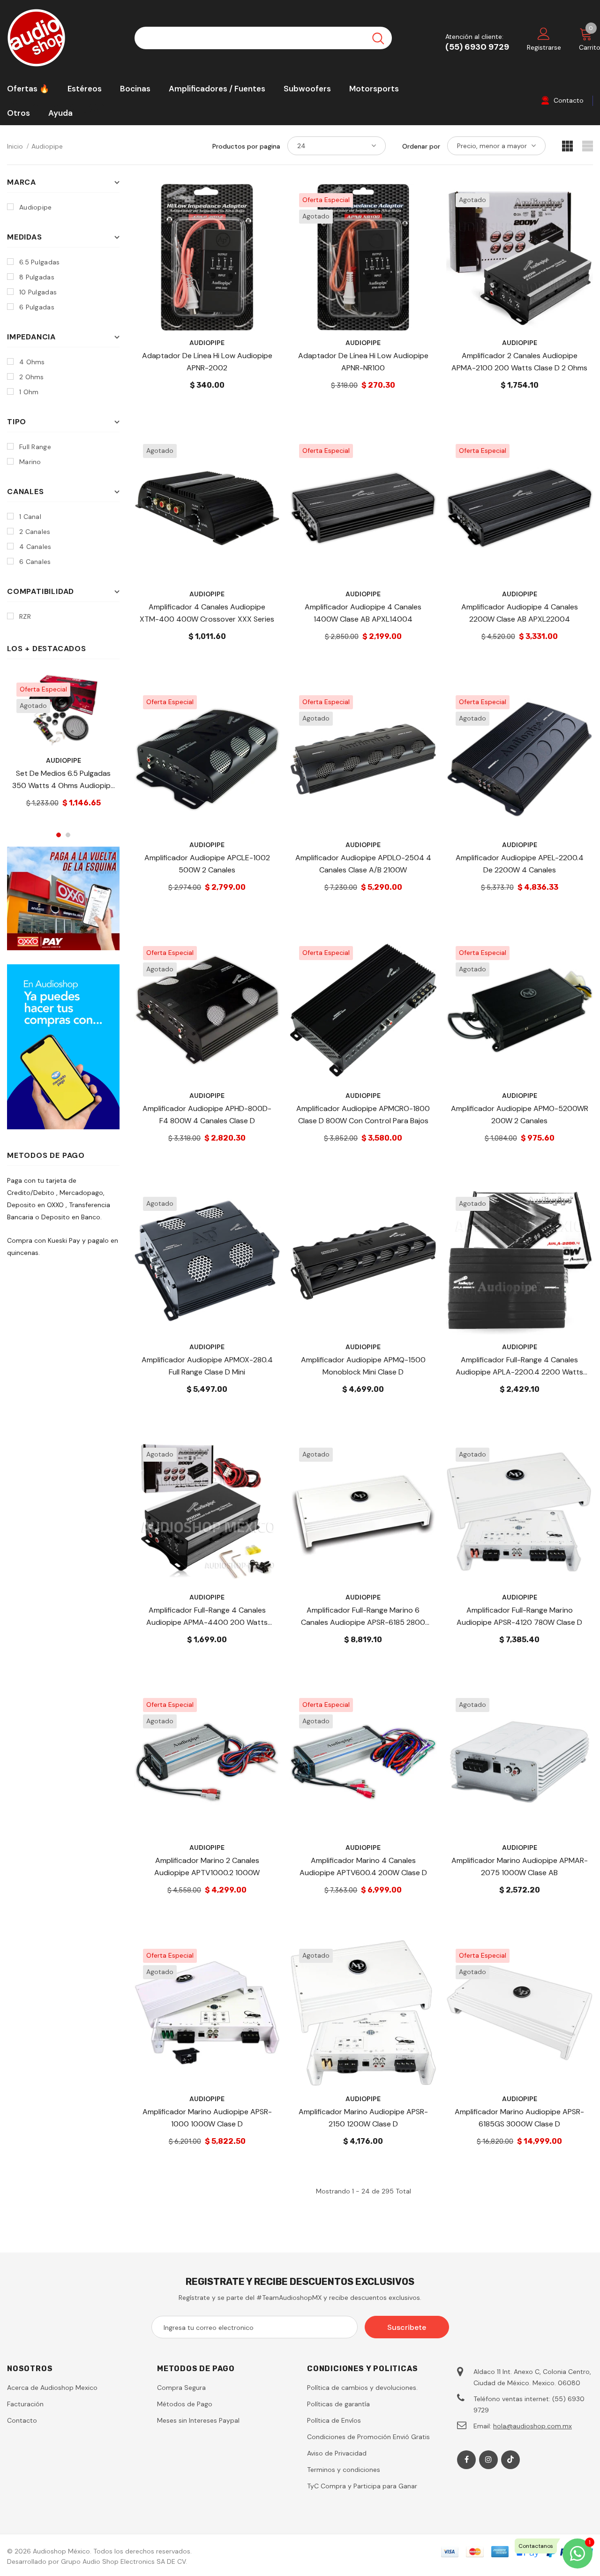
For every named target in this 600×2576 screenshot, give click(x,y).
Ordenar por (421, 146)
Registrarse (544, 47)
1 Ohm (29, 392)
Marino (30, 462)
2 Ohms (32, 377)
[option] (63, 748)
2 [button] (68, 835)
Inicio (15, 146)
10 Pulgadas (38, 292)
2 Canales (35, 532)
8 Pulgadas (37, 277)
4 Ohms (32, 362)
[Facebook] (466, 2460)
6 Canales (35, 562)
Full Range (35, 447)
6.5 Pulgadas (39, 262)
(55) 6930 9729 (477, 47)
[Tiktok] (510, 2460)
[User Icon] (544, 33)
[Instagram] (488, 2460)
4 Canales (35, 547)
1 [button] (59, 835)
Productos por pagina (246, 146)
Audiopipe (47, 146)
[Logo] (64, 38)
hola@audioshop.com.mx (532, 2426)
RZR (25, 616)
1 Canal (30, 517)
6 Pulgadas (37, 307)
